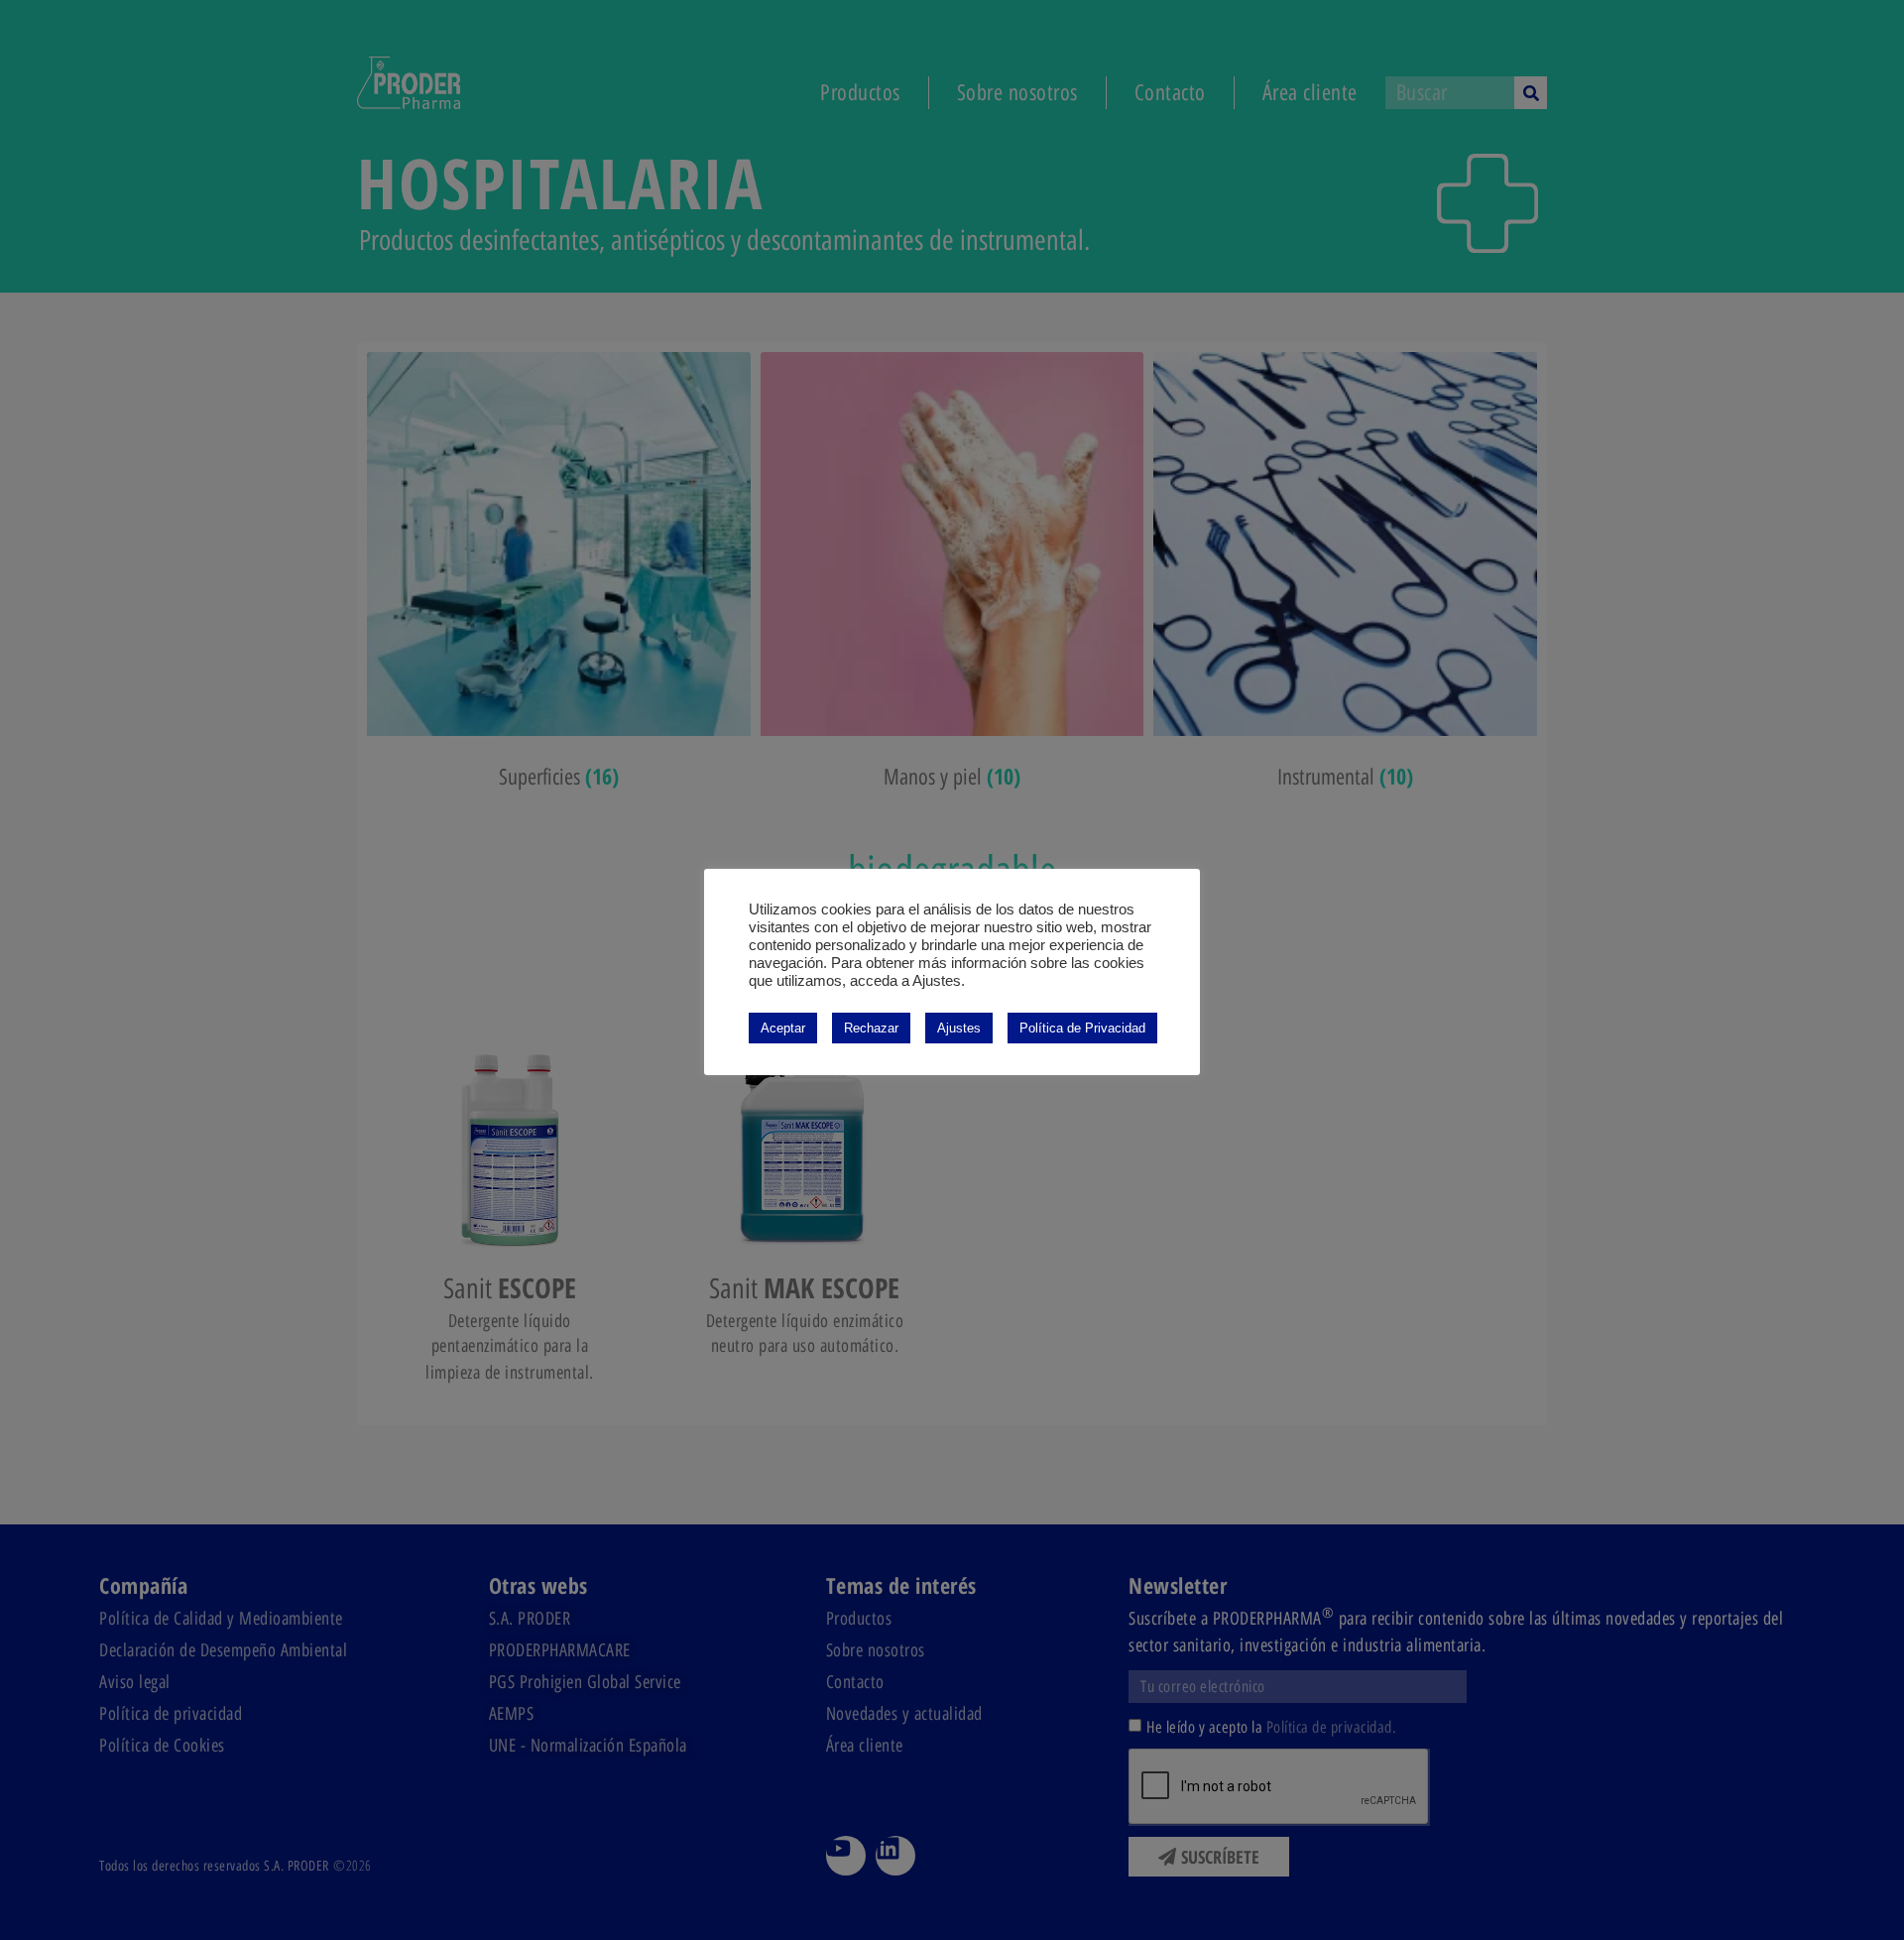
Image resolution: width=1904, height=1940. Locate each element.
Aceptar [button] (783, 1028)
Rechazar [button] (871, 1028)
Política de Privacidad (1082, 1028)
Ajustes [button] (959, 1028)
